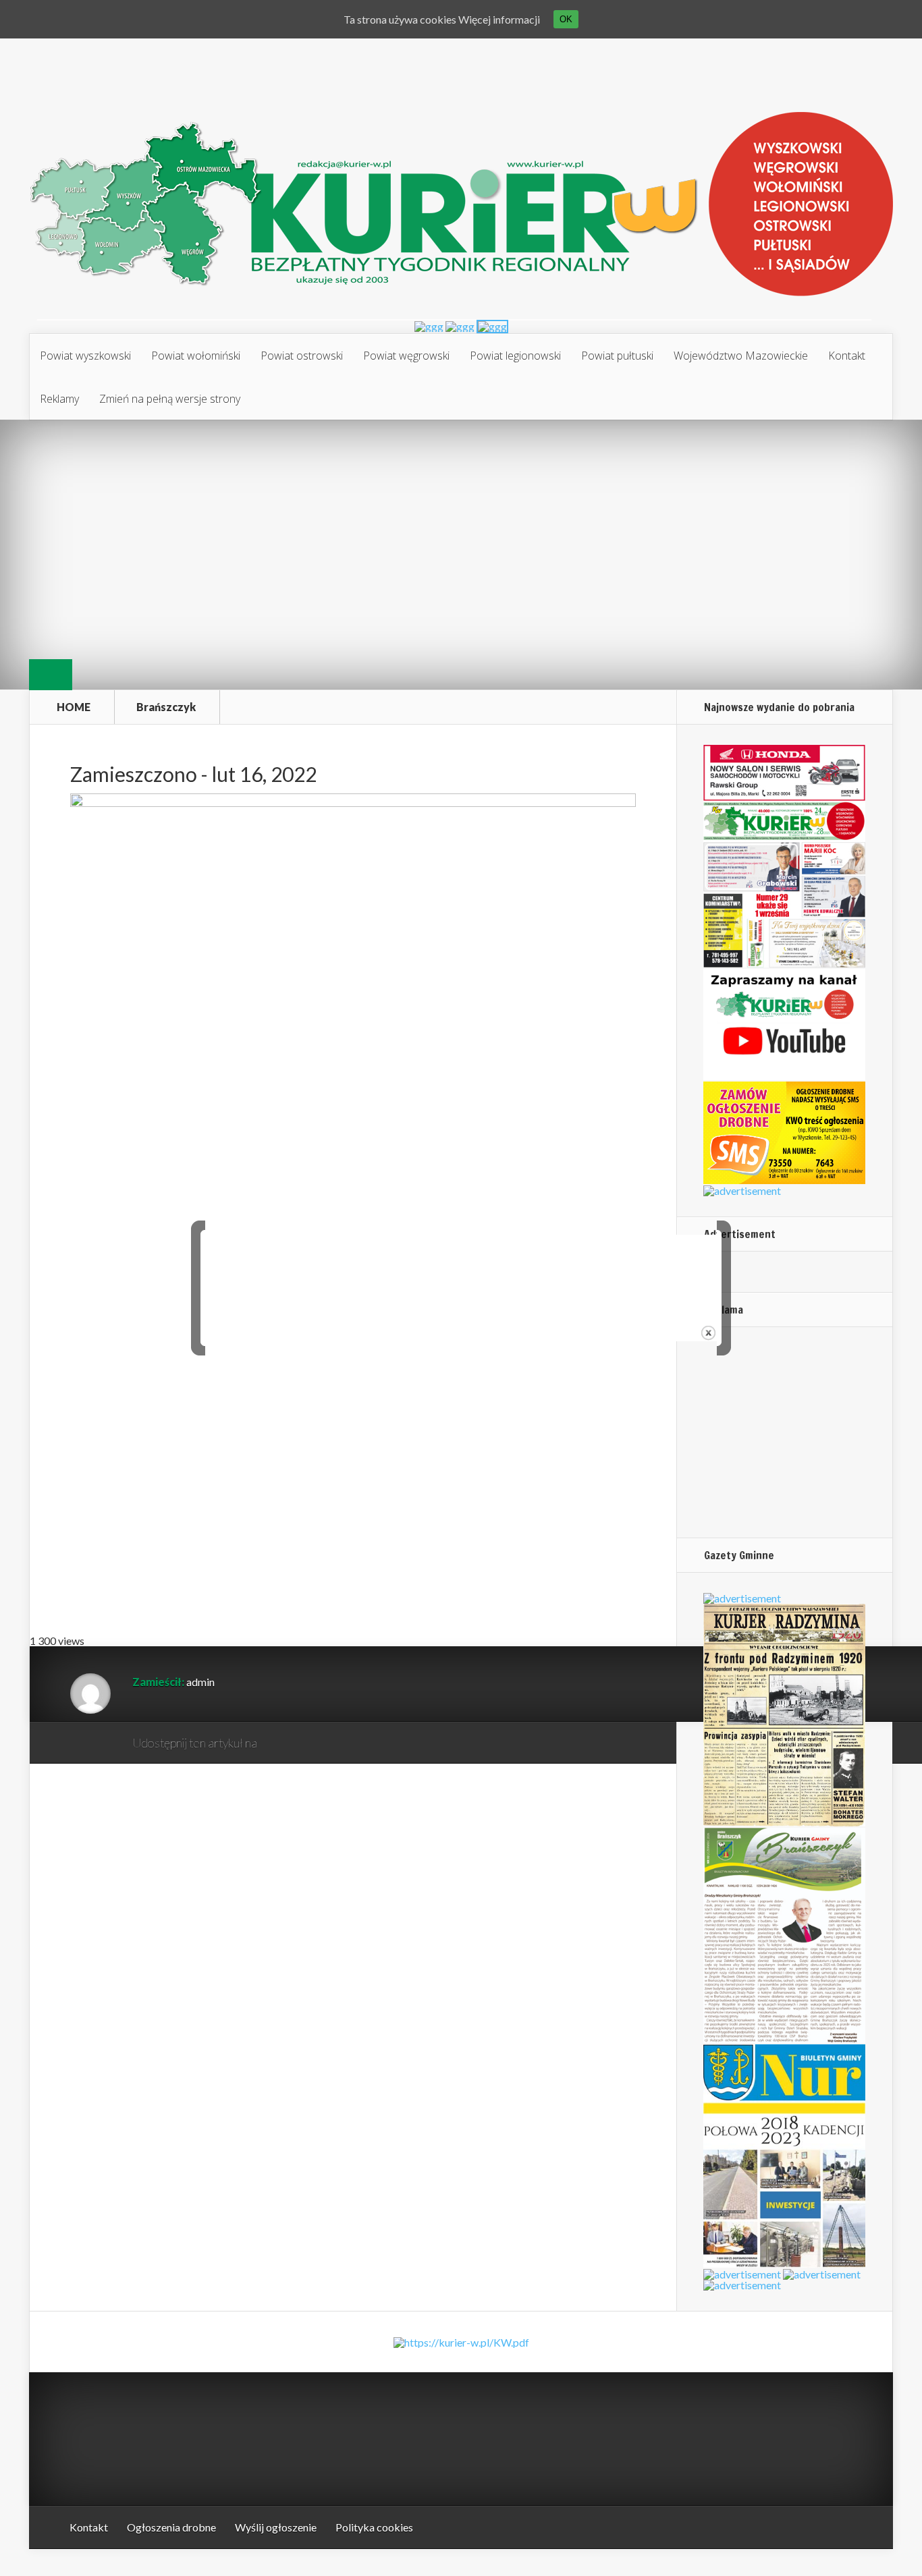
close (708, 1333)
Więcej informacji (499, 19)
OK (566, 19)
